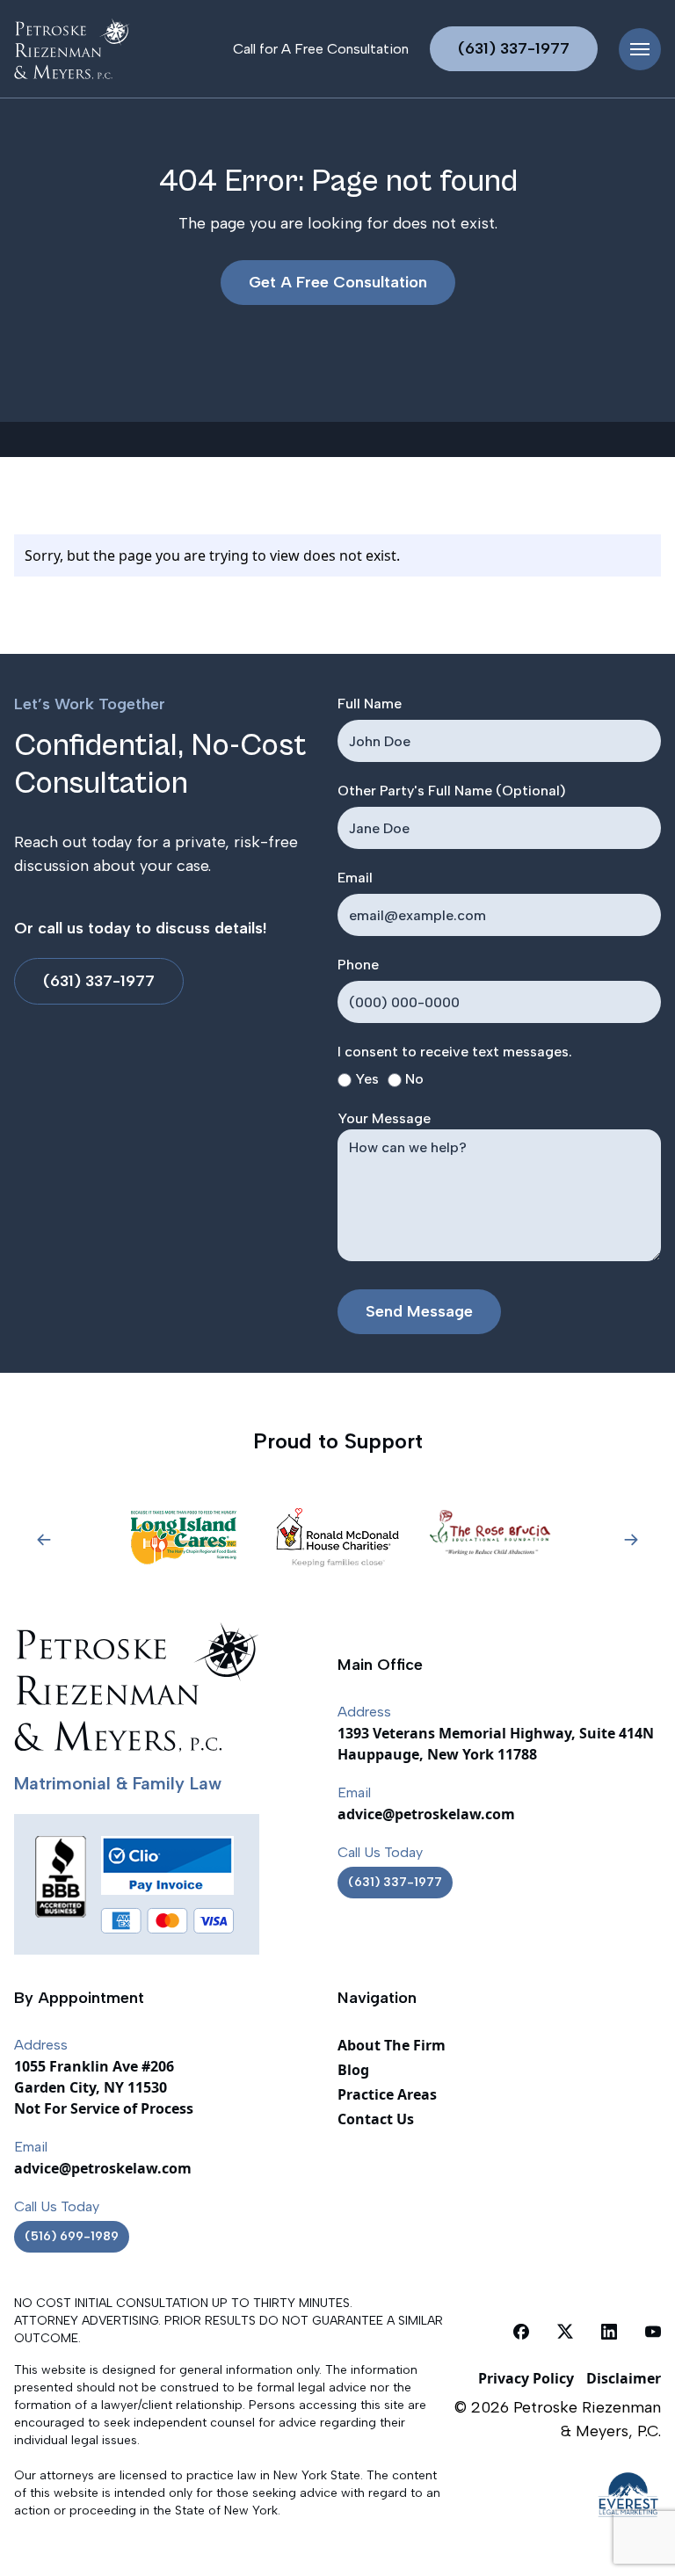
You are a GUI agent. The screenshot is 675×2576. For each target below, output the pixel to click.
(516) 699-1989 (72, 2236)
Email (355, 878)
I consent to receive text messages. (455, 1052)
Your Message (384, 1118)
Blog (353, 2070)
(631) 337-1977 (514, 48)
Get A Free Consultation (338, 282)
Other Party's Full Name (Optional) (452, 791)
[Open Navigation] (640, 49)
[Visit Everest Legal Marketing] (553, 2495)
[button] (44, 1540)
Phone (358, 965)
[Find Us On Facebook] (521, 2331)
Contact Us (376, 2119)
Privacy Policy (526, 2378)
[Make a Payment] (167, 1865)
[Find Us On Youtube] (653, 2331)
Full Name (370, 704)
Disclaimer (624, 2378)
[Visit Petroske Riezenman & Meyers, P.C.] (72, 49)
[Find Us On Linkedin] (609, 2331)
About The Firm (392, 2045)
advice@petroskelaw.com (426, 1814)
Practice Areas (387, 2094)
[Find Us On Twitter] (565, 2331)
